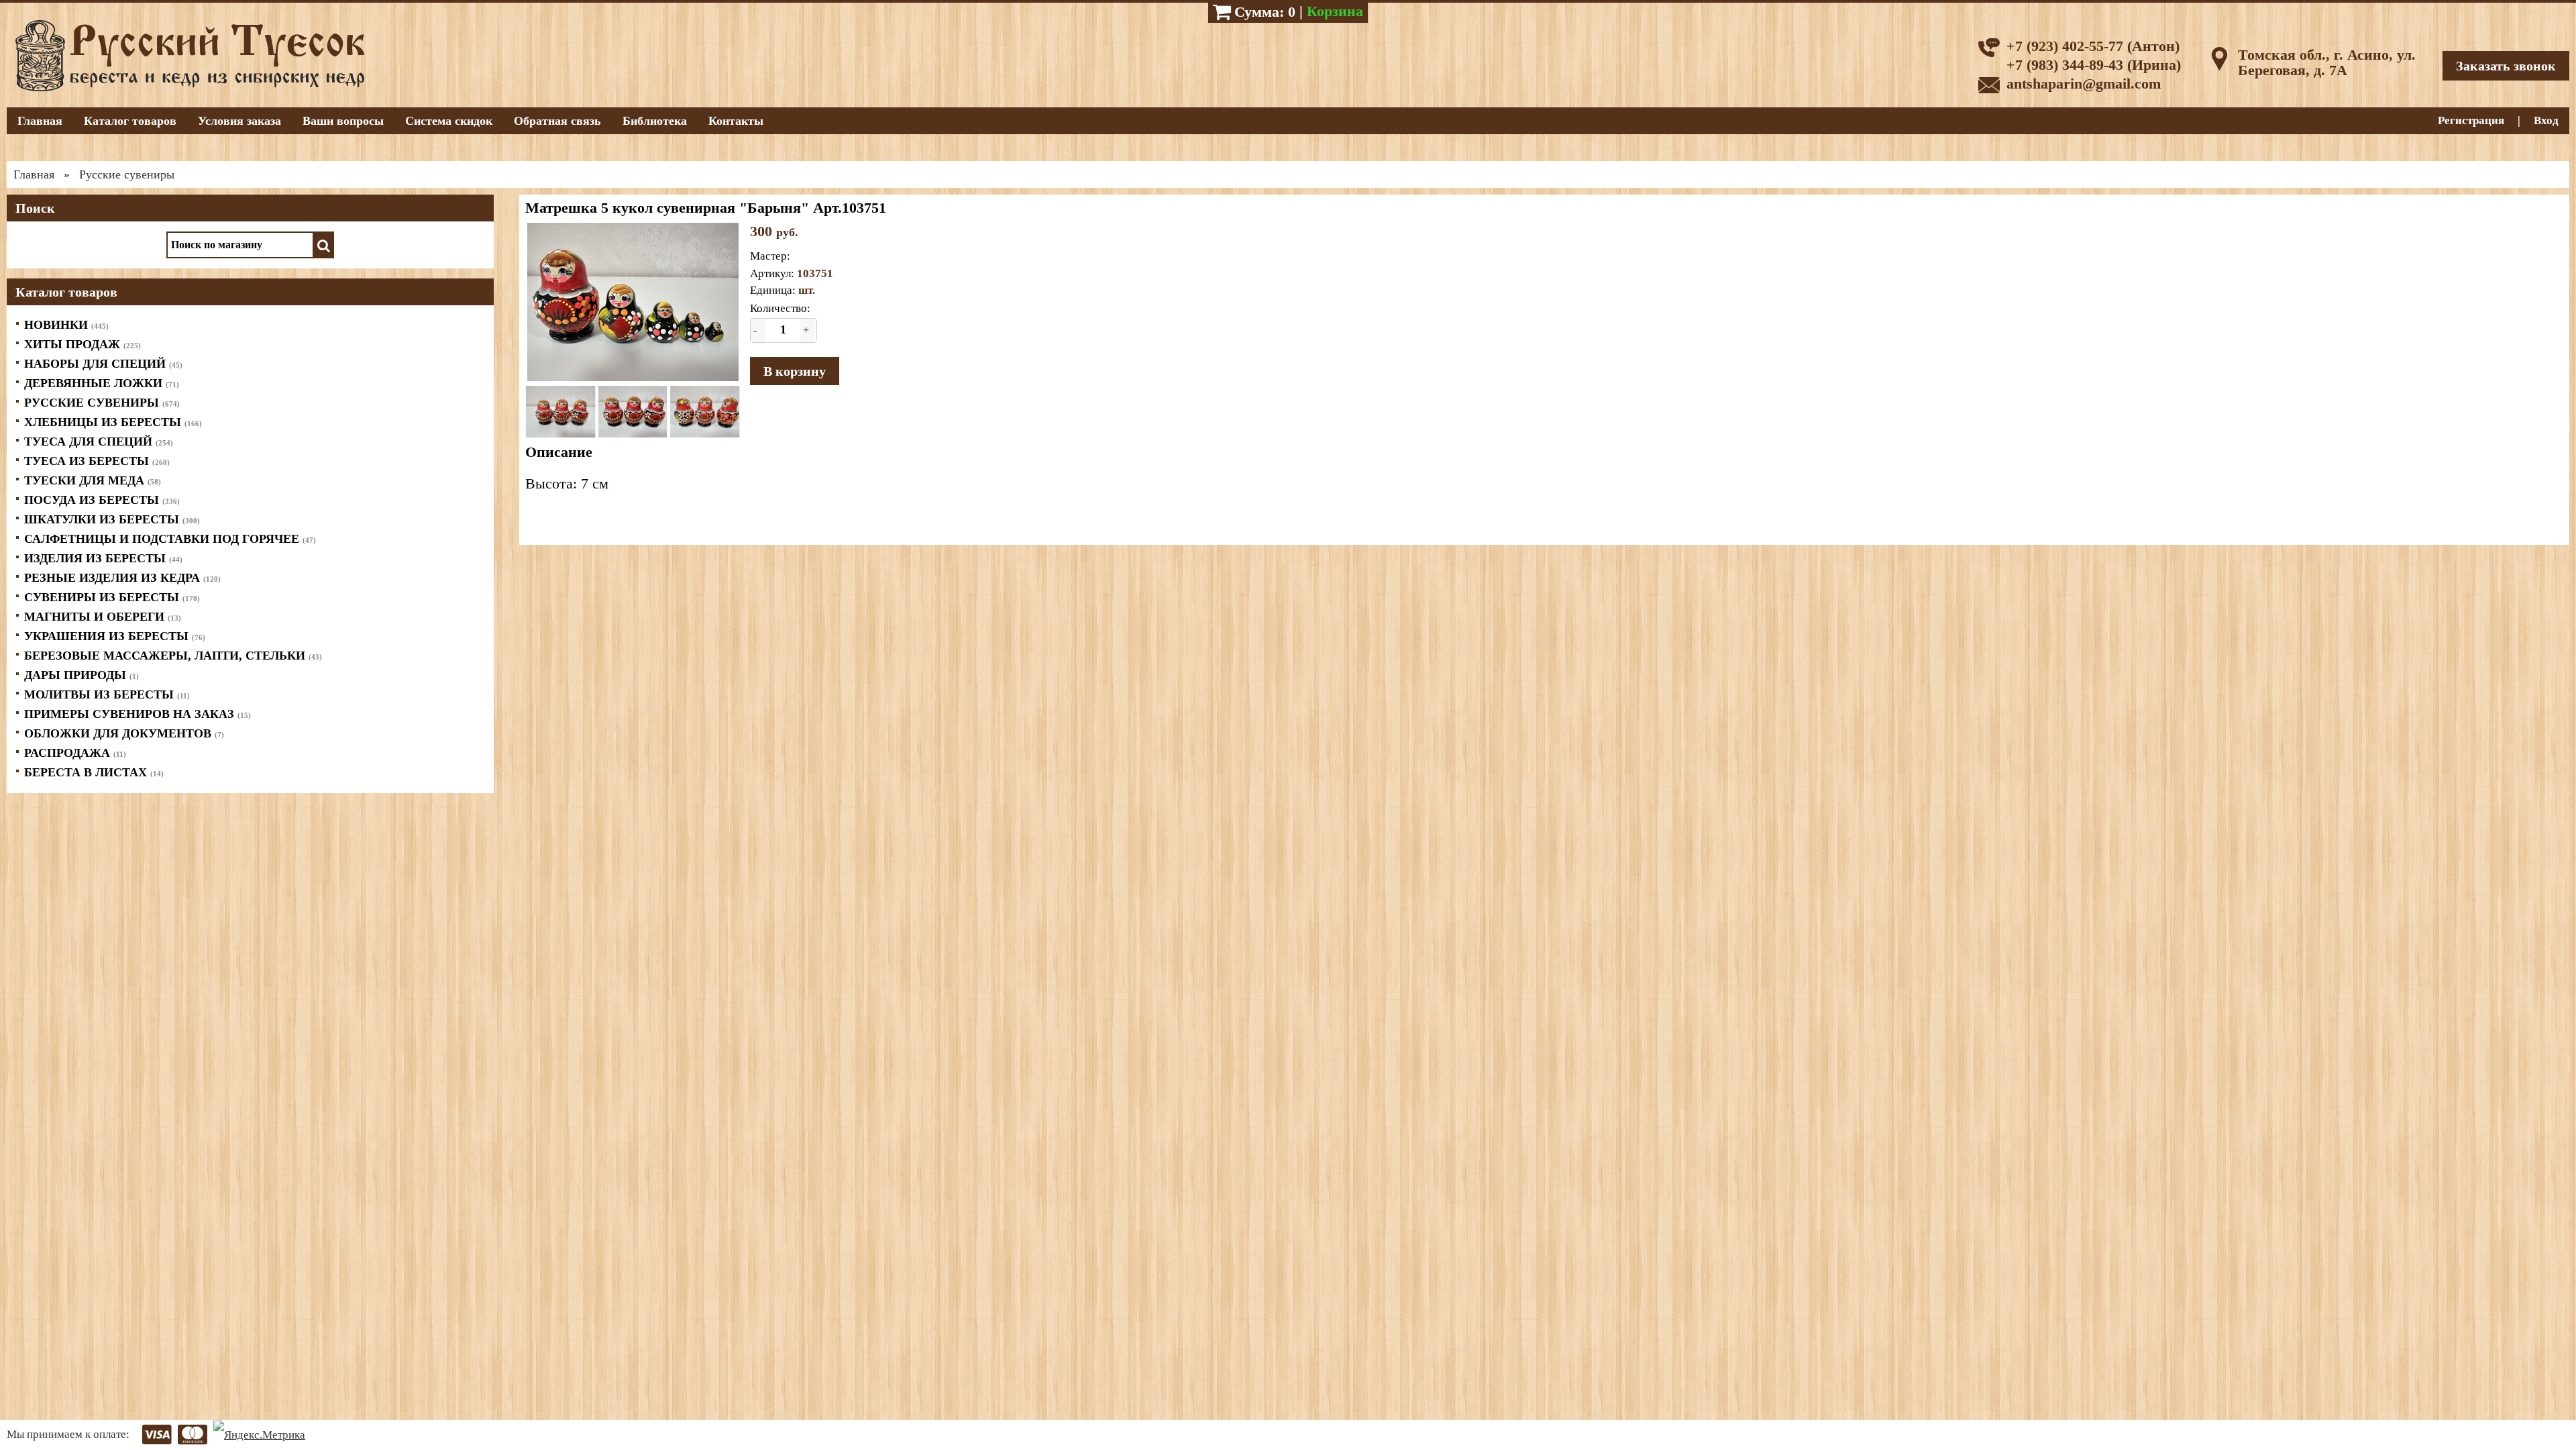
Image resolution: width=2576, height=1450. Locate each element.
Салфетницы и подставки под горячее (170, 539)
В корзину (795, 371)
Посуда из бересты (102, 500)
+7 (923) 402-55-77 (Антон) (2093, 46)
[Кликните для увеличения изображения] (633, 302)
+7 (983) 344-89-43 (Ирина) (2094, 65)
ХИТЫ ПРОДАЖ (83, 344)
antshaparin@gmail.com (2084, 84)
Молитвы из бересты (107, 694)
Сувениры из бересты (112, 597)
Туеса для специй (99, 442)
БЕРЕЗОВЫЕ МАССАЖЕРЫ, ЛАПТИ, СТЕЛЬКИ (173, 656)
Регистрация (2471, 120)
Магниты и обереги (103, 617)
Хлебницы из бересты (113, 422)
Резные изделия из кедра (122, 578)
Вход (2546, 120)
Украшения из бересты (115, 636)
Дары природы (82, 675)
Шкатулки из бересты (112, 519)
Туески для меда (93, 480)
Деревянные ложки (102, 383)
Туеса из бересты (97, 461)
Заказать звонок (2506, 66)
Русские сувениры (102, 403)
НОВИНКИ (66, 325)
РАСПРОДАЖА (75, 753)
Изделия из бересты (103, 558)
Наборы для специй (103, 364)
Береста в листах (94, 772)
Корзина (1335, 11)
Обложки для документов (124, 733)
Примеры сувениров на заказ (138, 714)
